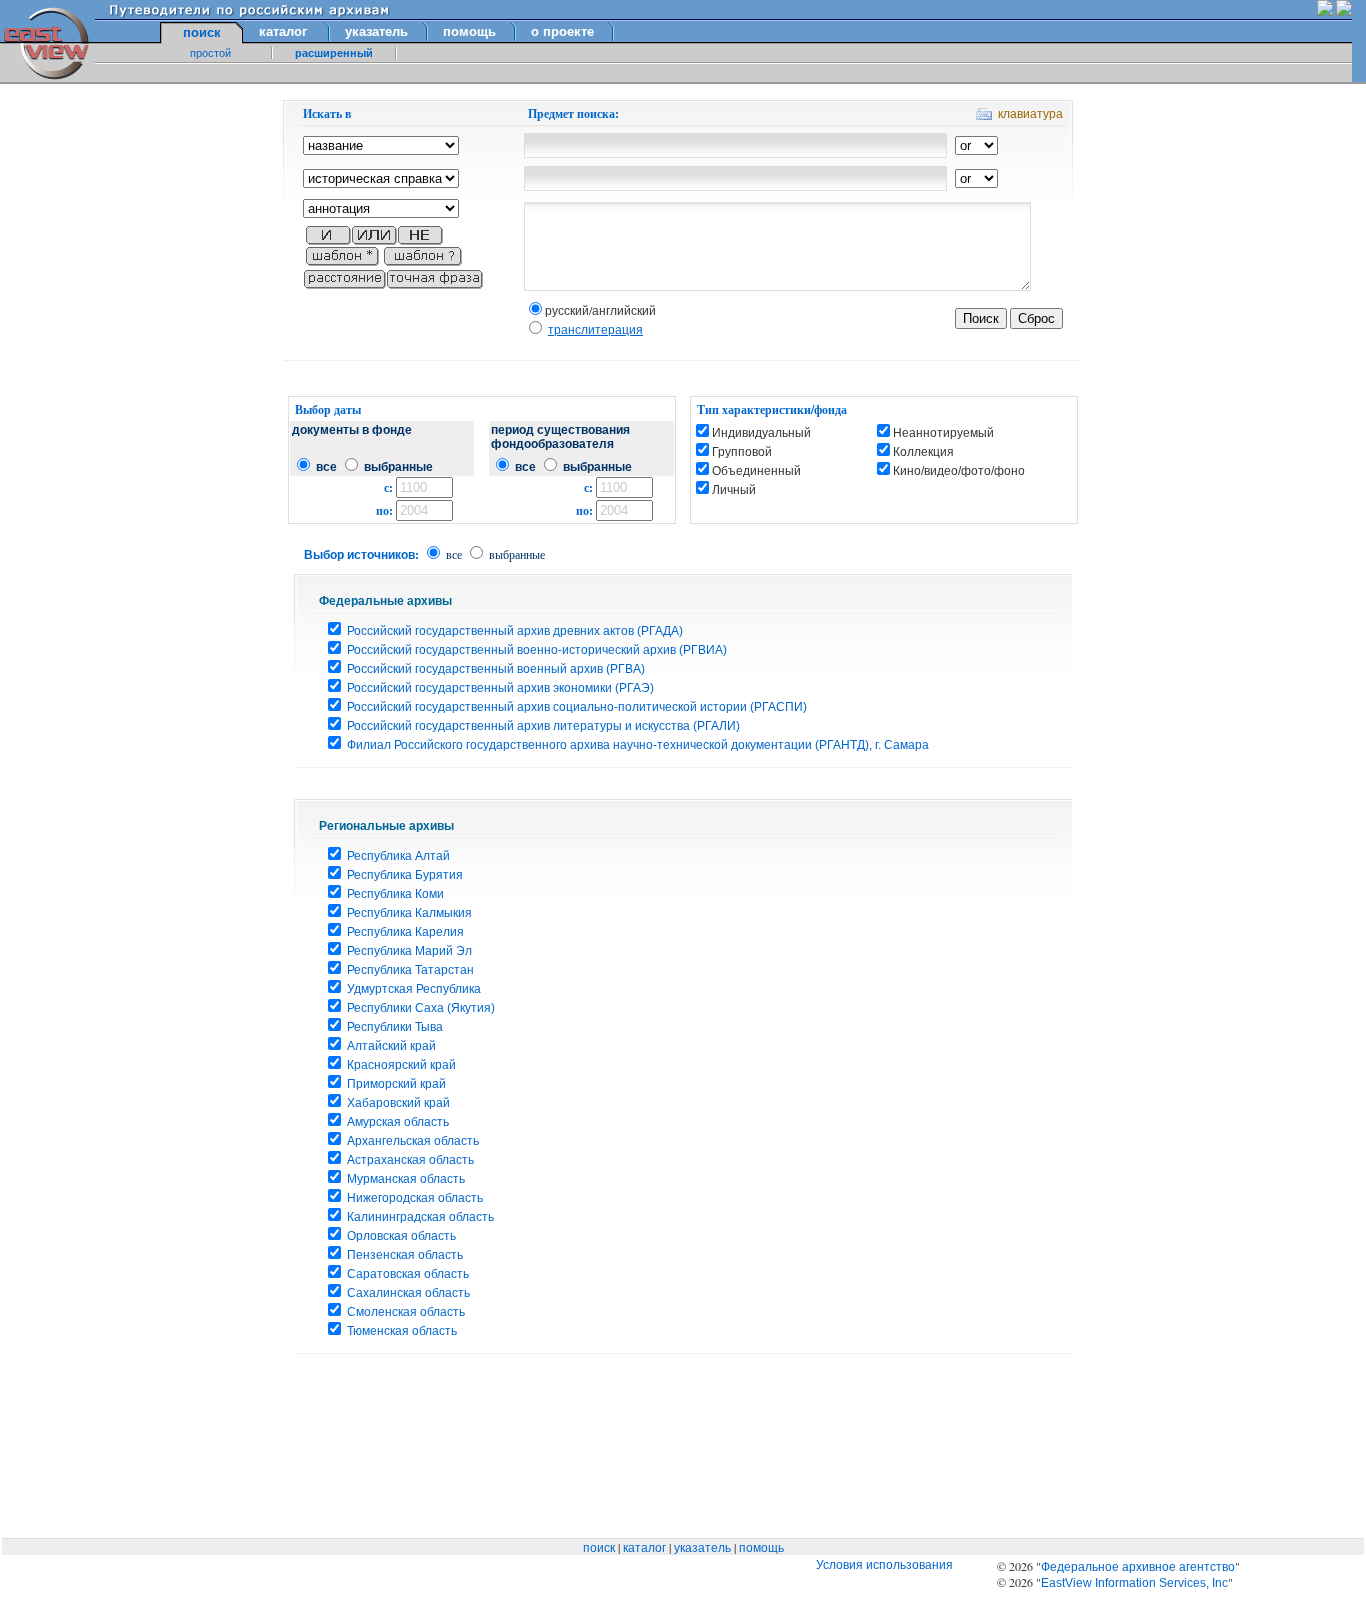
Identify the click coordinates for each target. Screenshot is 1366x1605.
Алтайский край (391, 1046)
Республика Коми (395, 894)
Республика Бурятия (405, 875)
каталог (283, 31)
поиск (599, 1548)
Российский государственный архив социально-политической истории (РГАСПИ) (577, 707)
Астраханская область (410, 1160)
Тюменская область (402, 1331)
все (326, 467)
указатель (376, 31)
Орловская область (401, 1236)
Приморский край (396, 1084)
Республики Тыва (395, 1027)
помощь (469, 31)
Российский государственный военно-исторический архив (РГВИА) (537, 650)
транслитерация (595, 330)
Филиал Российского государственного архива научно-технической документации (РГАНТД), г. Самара (638, 745)
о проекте (562, 31)
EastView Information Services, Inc (1134, 1583)
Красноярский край (401, 1065)
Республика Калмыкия (409, 913)
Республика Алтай (398, 856)
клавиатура (1030, 114)
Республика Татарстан (410, 970)
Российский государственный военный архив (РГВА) (496, 669)
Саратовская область (408, 1274)
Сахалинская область (408, 1293)
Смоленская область (406, 1312)
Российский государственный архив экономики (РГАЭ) (500, 688)
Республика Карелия (405, 932)
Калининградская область (420, 1217)
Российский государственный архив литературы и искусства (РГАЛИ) (543, 726)
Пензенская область (405, 1255)
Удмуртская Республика (414, 989)
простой (210, 53)
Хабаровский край (398, 1103)
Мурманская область (406, 1179)
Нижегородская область (415, 1198)
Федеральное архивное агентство (1138, 1567)
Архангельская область (413, 1141)
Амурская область (398, 1122)
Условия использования (884, 1565)
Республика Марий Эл (409, 951)
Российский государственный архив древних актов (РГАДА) (515, 631)
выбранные (398, 467)
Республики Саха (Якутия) (421, 1008)
